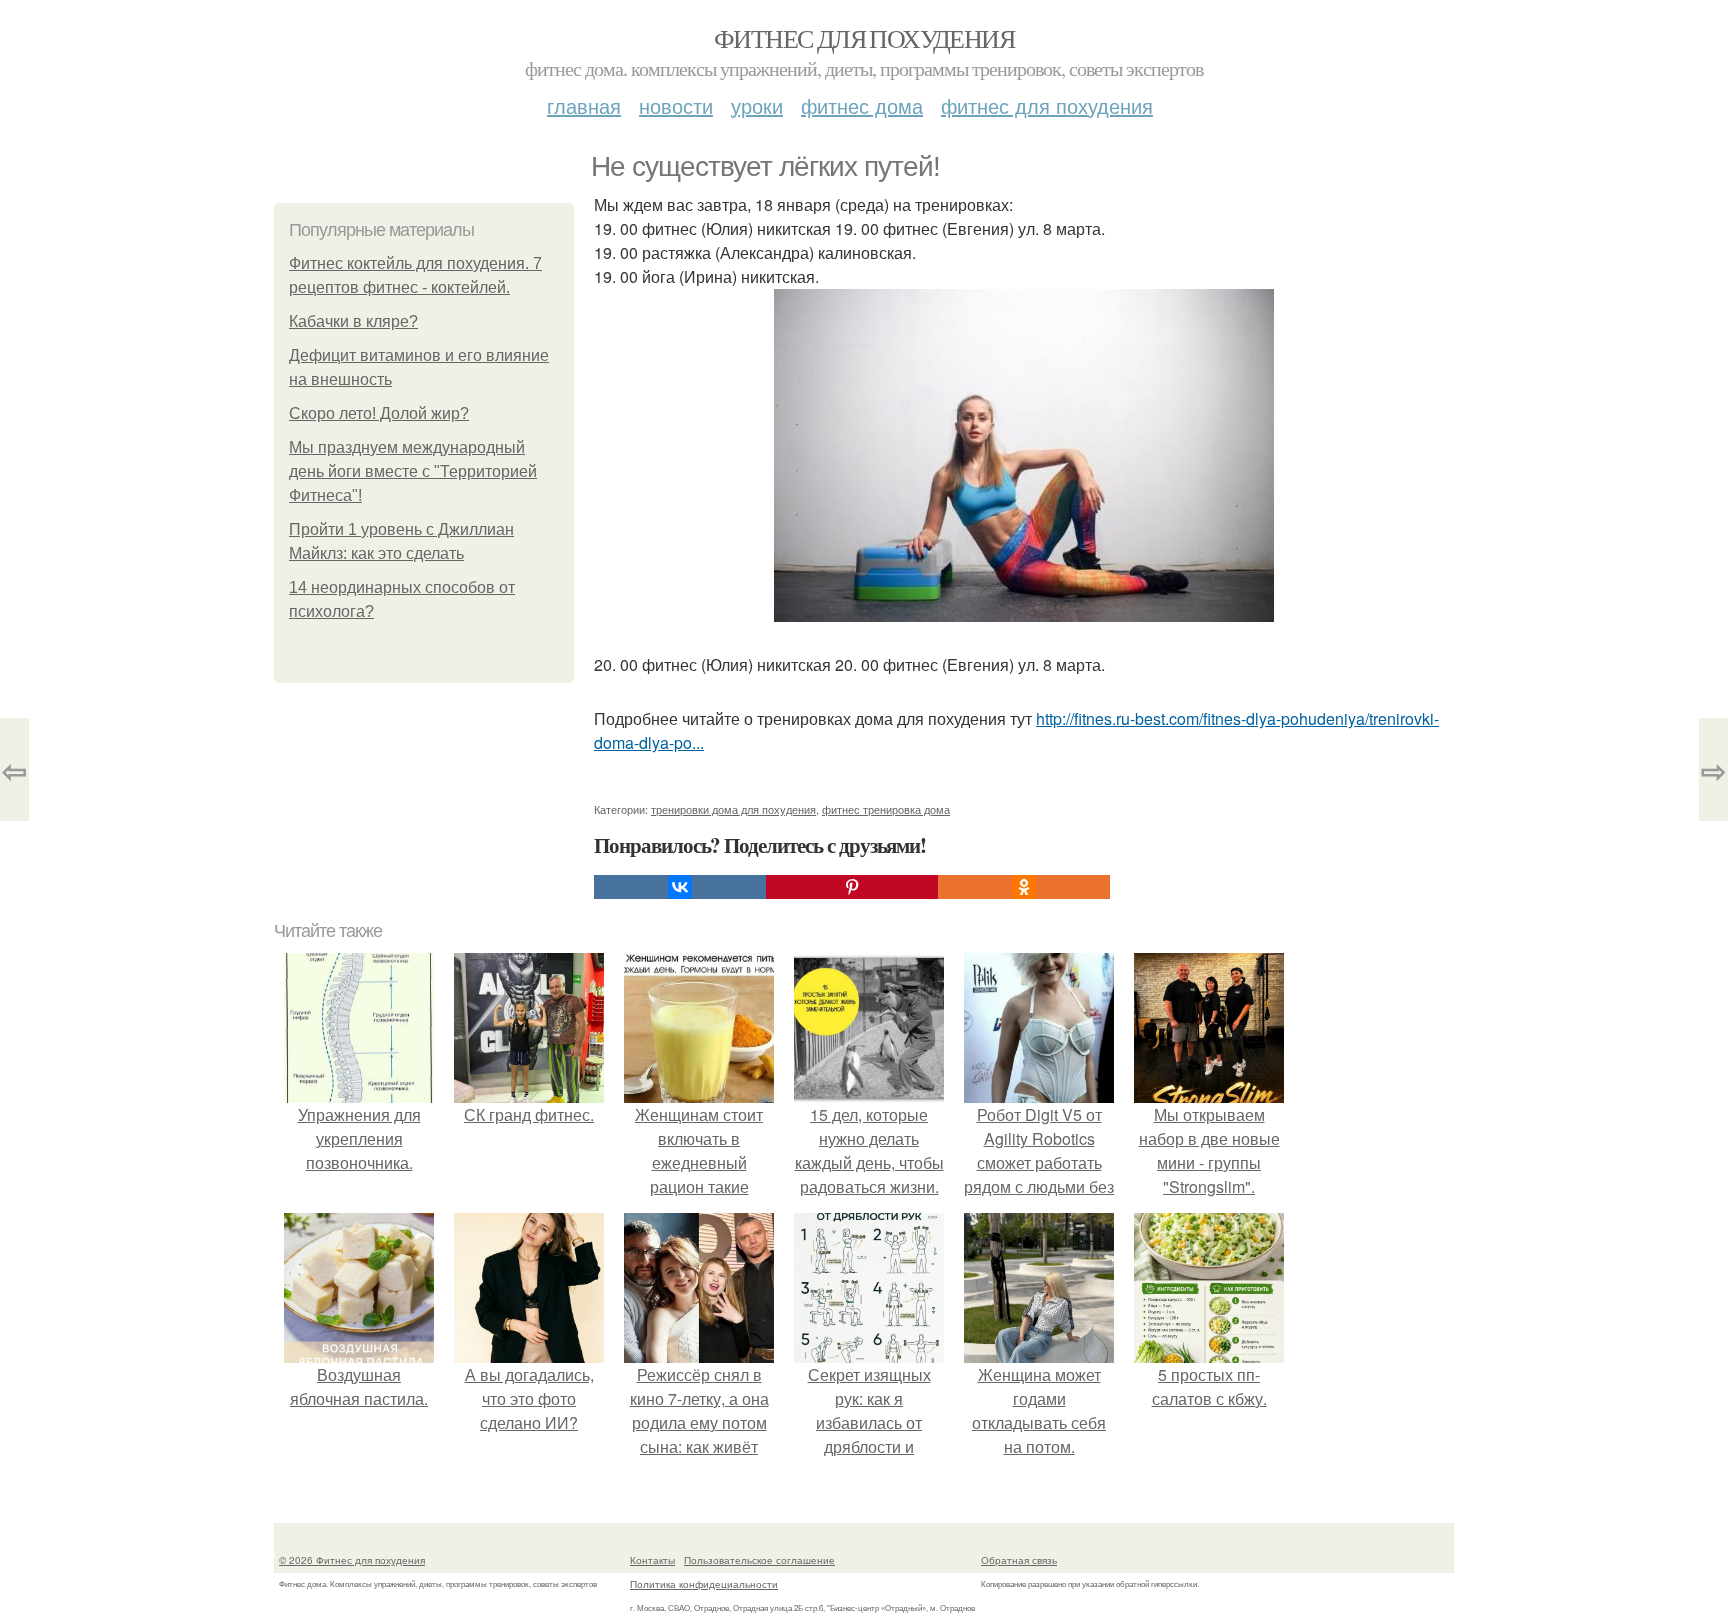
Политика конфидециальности (704, 1584)
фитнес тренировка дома (886, 809)
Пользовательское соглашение (759, 1560)
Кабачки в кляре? (353, 321)
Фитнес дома (862, 105)
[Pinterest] (852, 887)
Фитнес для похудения (864, 38)
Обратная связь (1019, 1560)
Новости (676, 105)
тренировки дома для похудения (733, 809)
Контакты (652, 1560)
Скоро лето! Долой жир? (379, 413)
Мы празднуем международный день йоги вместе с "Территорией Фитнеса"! (413, 471)
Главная (584, 105)
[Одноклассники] (1024, 887)
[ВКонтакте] (680, 887)
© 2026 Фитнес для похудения (352, 1560)
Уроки (757, 105)
